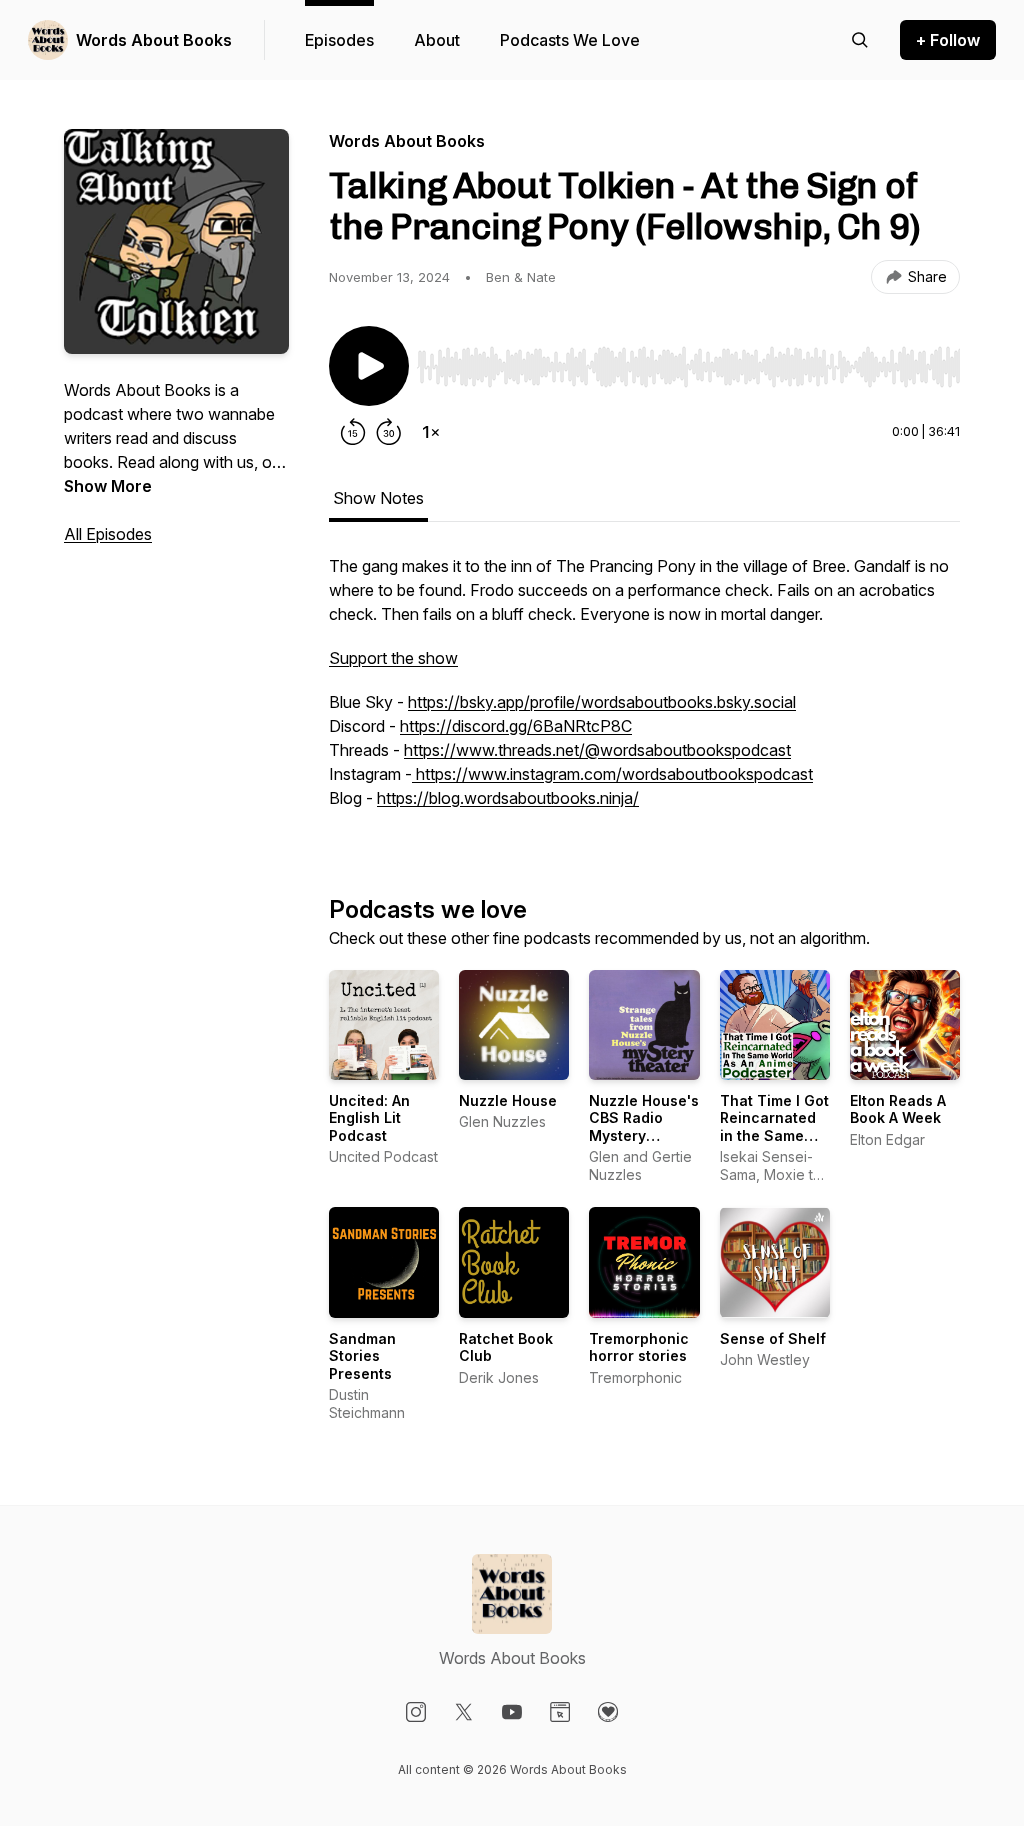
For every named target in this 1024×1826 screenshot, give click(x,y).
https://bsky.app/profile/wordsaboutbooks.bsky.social (602, 702)
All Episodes (108, 534)
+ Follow (948, 40)
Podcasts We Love (570, 40)
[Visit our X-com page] (464, 1712)
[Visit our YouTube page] (512, 1712)
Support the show (393, 658)
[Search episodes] (860, 40)
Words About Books (154, 40)
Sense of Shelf (773, 1338)
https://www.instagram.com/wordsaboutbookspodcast (612, 774)
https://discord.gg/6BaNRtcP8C (516, 726)
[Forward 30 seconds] (389, 432)
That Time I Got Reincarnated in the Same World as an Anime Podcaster (774, 1144)
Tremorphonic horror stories (639, 1347)
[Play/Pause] (369, 366)
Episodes (339, 40)
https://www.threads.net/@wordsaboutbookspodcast (597, 750)
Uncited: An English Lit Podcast (369, 1118)
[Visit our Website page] (560, 1712)
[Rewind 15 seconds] (353, 432)
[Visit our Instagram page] (416, 1712)
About (437, 40)
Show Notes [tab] (378, 498)
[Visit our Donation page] (608, 1712)
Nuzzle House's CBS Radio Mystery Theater (644, 1127)
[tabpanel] (644, 692)
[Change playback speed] (431, 432)
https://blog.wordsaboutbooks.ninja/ (508, 798)
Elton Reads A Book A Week (898, 1109)
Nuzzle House (508, 1100)
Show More (108, 486)
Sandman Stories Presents (362, 1356)
